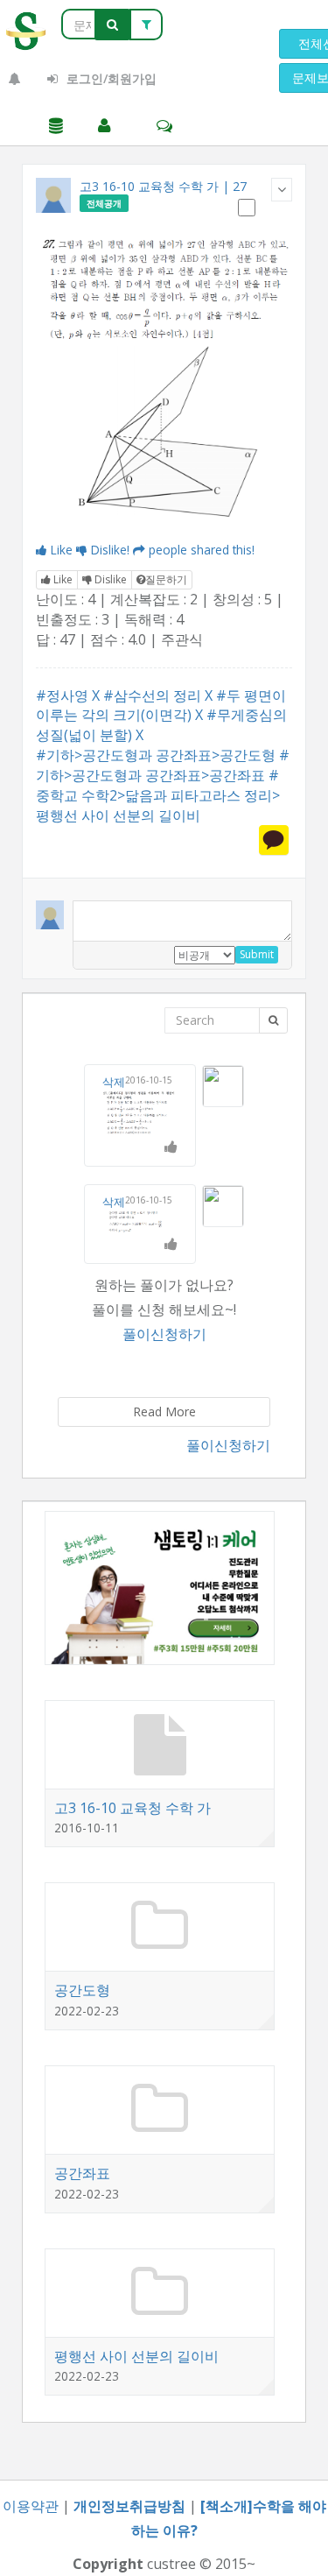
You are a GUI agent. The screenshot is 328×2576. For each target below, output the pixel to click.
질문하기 (166, 579)
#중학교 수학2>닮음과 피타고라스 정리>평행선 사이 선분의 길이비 (158, 795)
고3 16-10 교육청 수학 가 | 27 (163, 186)
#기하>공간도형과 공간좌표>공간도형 (156, 755)
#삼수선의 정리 (152, 695)
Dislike (109, 579)
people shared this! (202, 550)
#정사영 (62, 695)
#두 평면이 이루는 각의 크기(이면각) (161, 706)
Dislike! (110, 550)
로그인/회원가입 (110, 78)
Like (62, 550)
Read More (164, 1412)
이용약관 (31, 2506)
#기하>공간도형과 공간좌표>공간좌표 (163, 765)
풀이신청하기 (164, 1334)
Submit (257, 954)
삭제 (114, 1082)
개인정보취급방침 (129, 2506)
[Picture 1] (164, 381)
